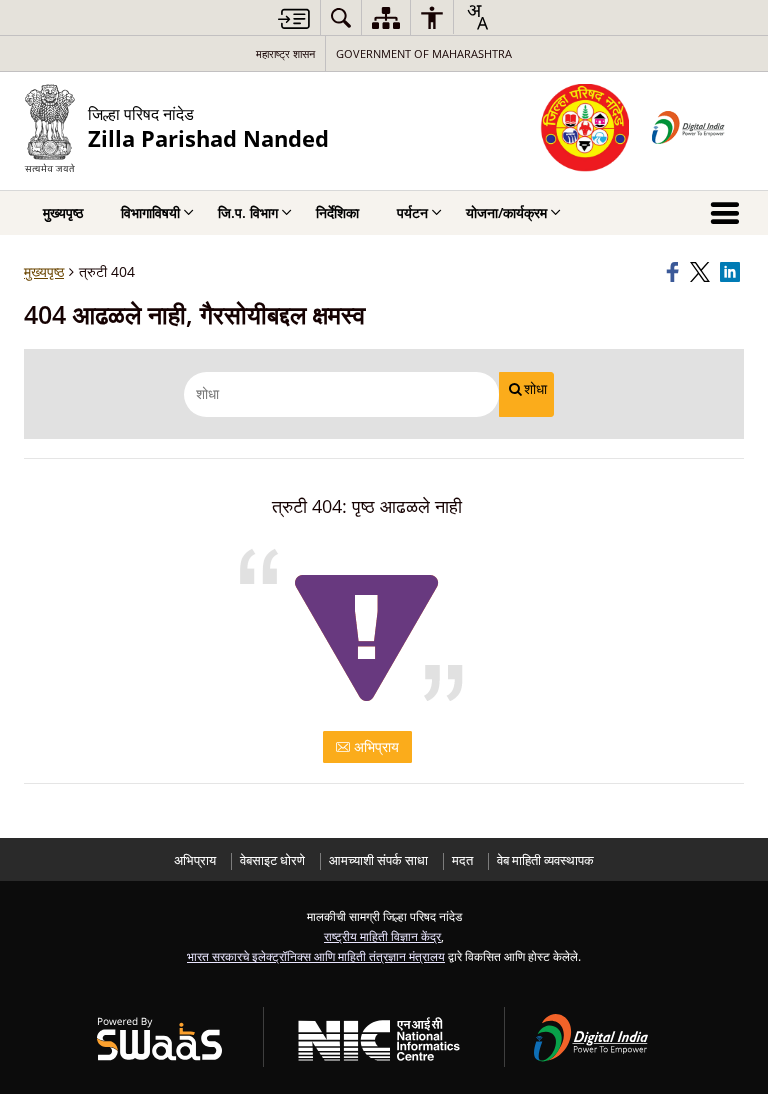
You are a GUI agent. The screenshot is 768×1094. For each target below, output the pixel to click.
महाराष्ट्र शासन (285, 53)
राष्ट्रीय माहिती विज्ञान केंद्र (382, 936)
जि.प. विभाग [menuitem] (248, 212)
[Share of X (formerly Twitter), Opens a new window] (702, 272)
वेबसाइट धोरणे (272, 860)
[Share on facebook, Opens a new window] (675, 272)
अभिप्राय (374, 746)
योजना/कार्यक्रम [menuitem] (506, 212)
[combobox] (477, 17)
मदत (462, 860)
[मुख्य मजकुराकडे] (294, 18)
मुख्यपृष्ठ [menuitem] (63, 212)
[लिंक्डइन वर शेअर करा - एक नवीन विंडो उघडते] (732, 272)
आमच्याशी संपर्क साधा (378, 860)
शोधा (535, 389)
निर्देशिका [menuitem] (337, 212)
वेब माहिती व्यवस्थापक (545, 860)
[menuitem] (341, 17)
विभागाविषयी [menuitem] (150, 212)
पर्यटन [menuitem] (412, 212)
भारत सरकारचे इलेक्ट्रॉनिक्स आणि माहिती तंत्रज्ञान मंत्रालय (316, 956)
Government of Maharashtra (424, 53)
